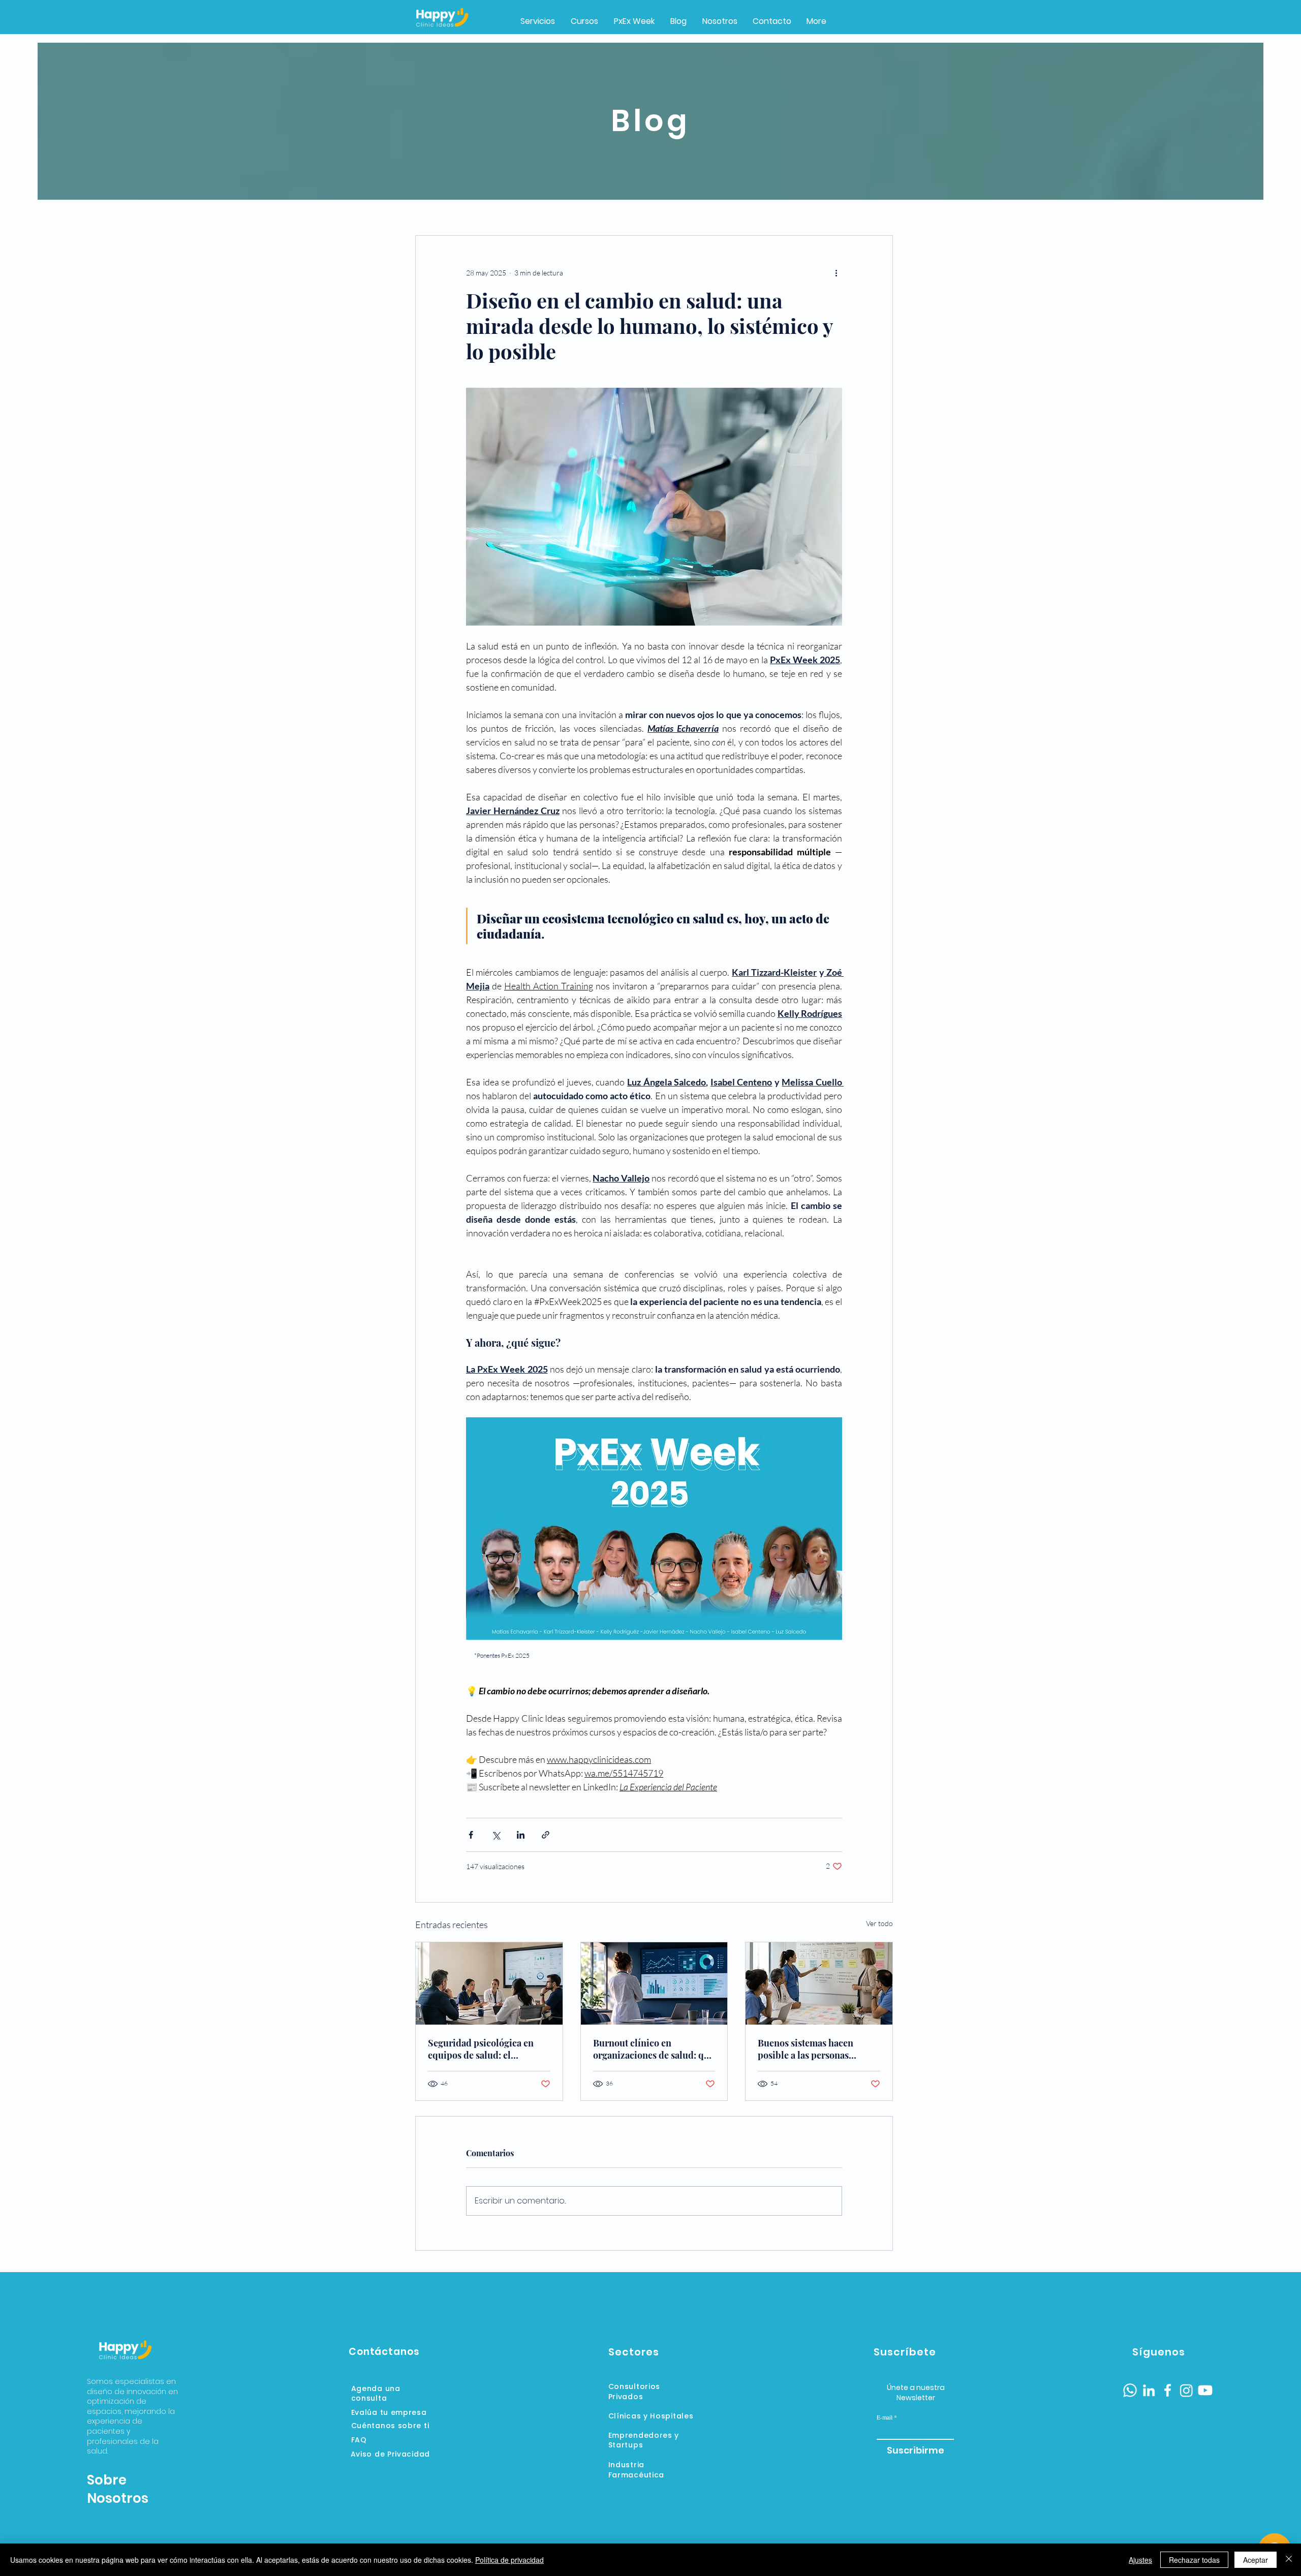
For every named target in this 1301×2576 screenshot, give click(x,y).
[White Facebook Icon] (1168, 2390)
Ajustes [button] (1140, 2560)
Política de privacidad (509, 2560)
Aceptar (1256, 2560)
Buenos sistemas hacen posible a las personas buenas (806, 2049)
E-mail (885, 2417)
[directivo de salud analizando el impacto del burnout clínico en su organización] (654, 1983)
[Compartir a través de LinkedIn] (521, 1835)
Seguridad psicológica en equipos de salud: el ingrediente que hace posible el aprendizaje (488, 2049)
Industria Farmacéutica (636, 2470)
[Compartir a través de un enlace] (546, 1835)
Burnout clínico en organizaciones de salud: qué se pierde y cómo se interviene (654, 2049)
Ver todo (879, 1923)
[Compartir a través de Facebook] (471, 1835)
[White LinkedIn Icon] (1149, 2390)
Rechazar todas (1194, 2560)
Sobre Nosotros (118, 2489)
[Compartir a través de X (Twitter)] (496, 1835)
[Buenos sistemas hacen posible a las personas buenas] (819, 1983)
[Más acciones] (836, 272)
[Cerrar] (1289, 2560)
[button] (634, 21)
